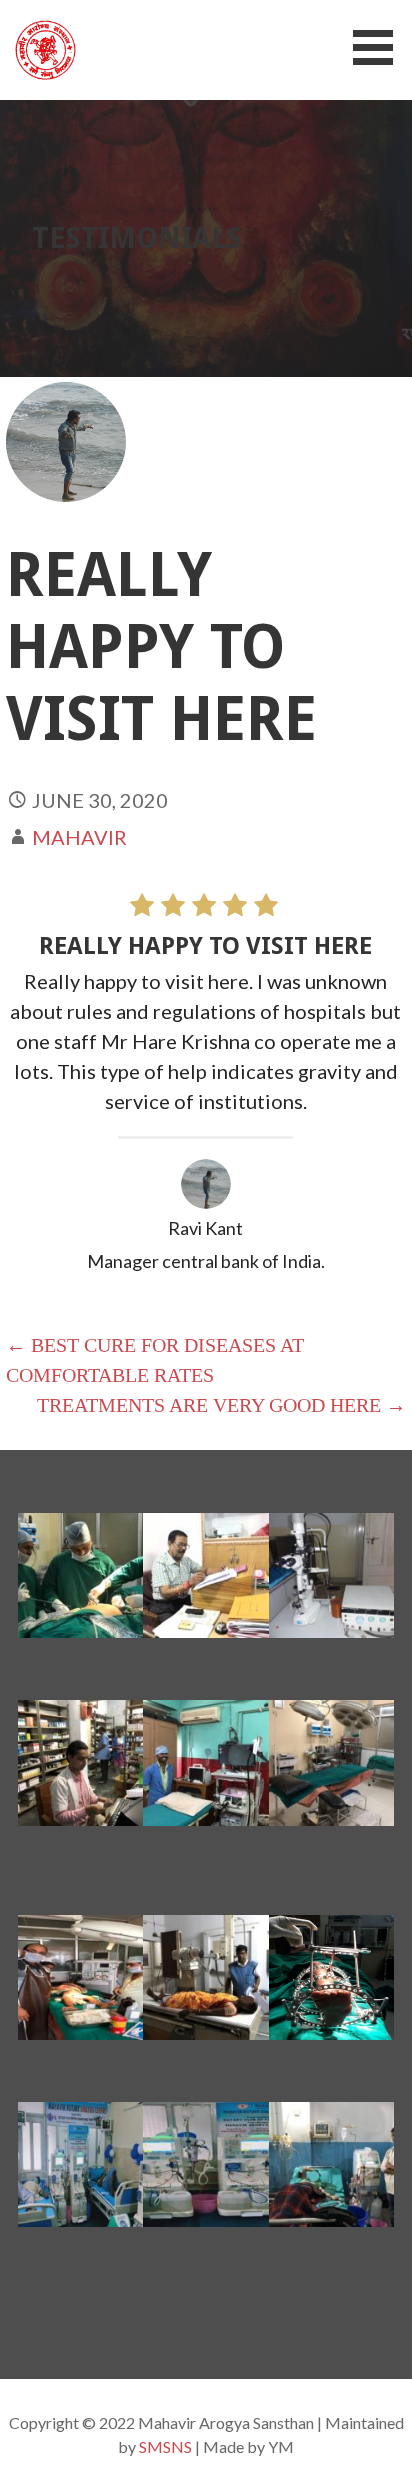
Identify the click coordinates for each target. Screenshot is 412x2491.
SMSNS (165, 2446)
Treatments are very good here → (221, 1405)
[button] (380, 47)
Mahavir (79, 837)
